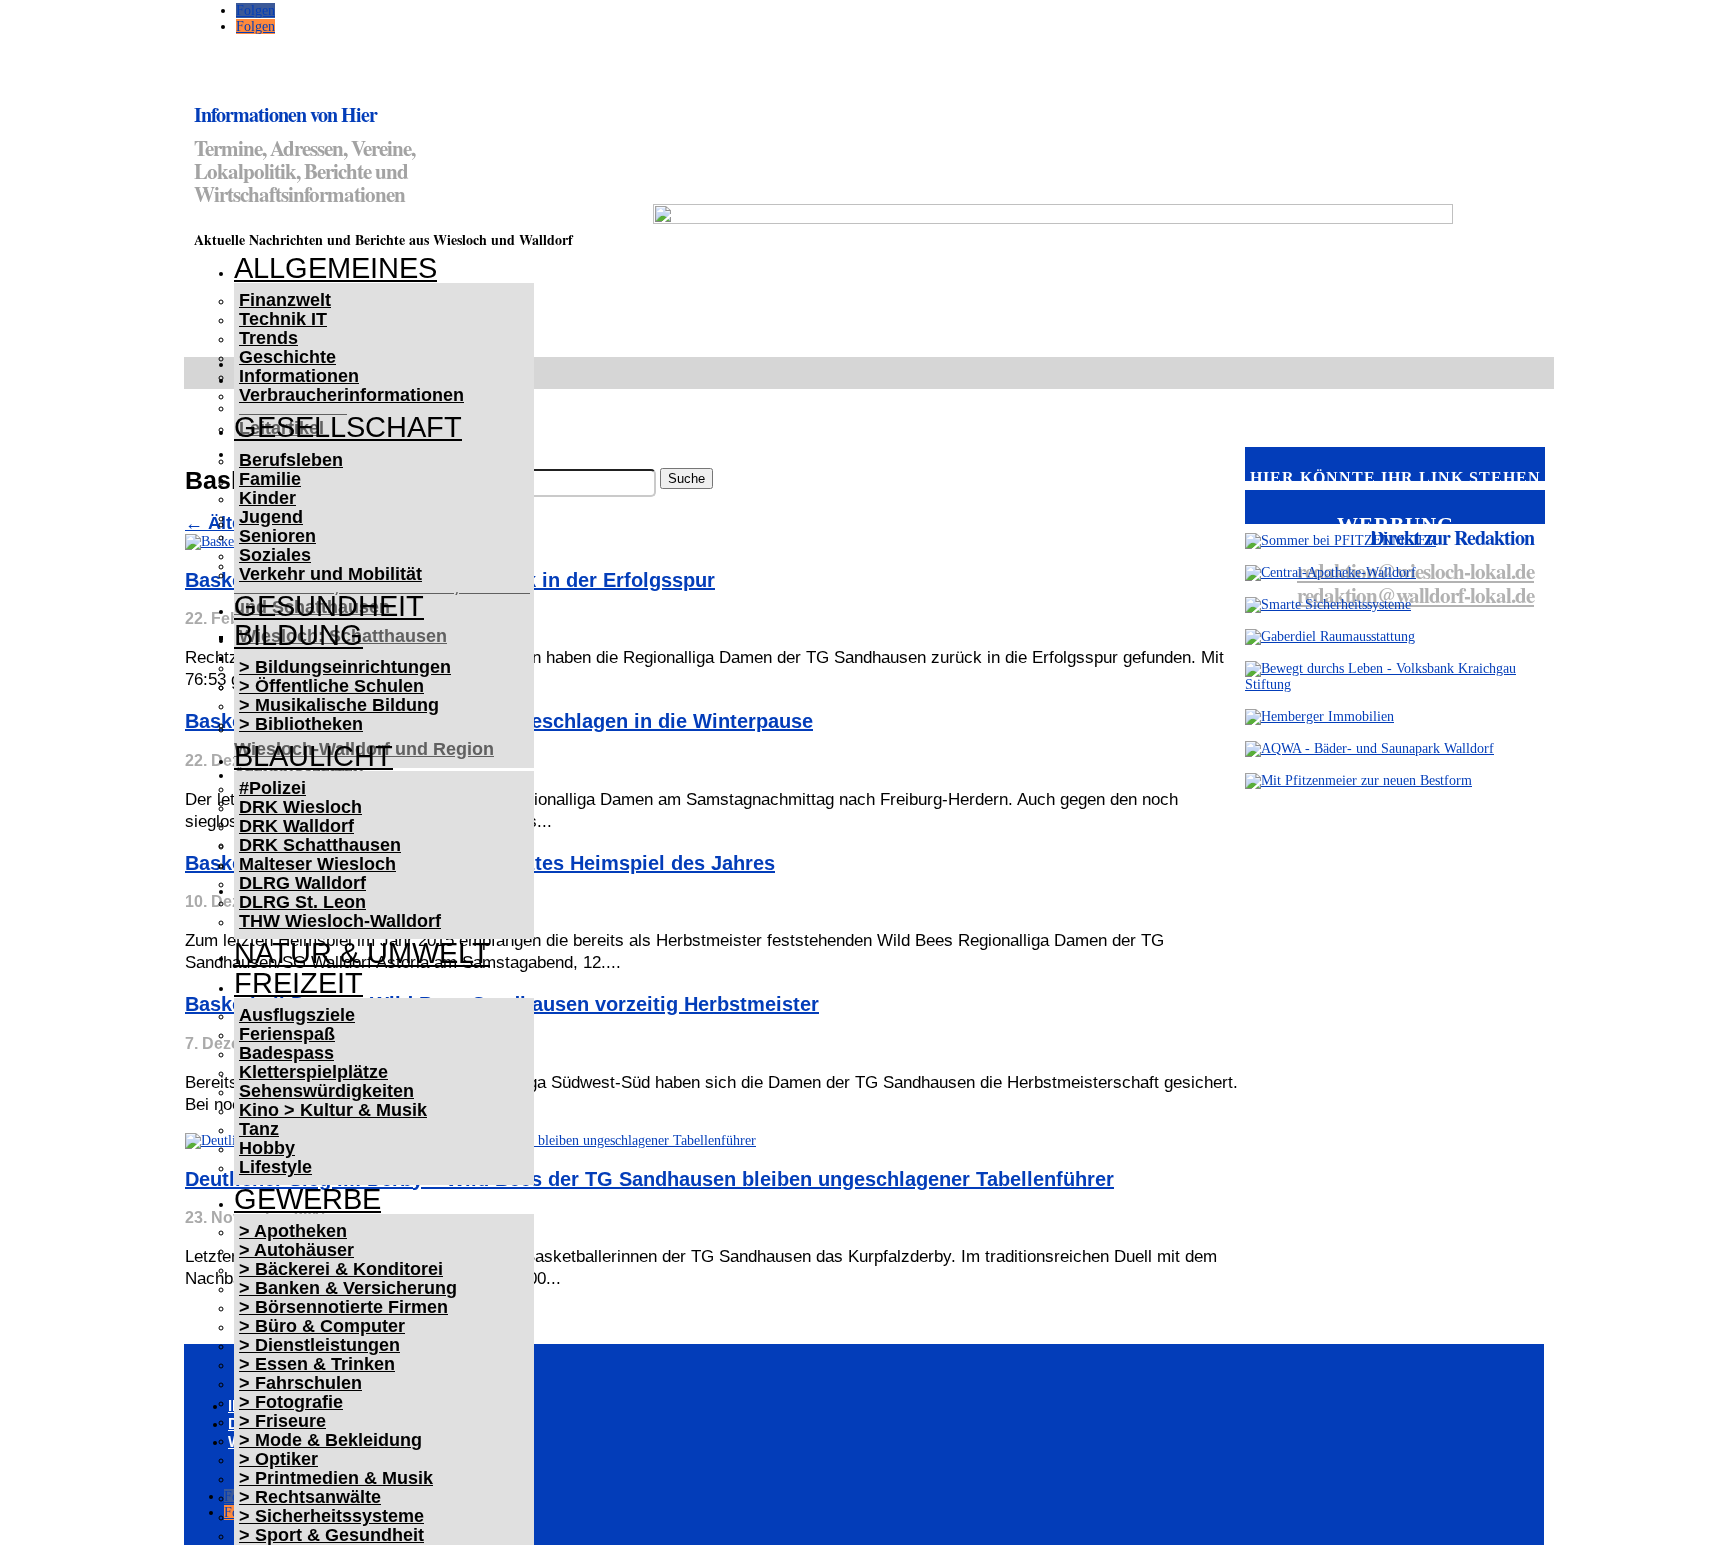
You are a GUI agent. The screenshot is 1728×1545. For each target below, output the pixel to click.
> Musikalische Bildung (339, 705)
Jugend (271, 517)
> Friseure (282, 1421)
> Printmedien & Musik (336, 1478)
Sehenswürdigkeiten (326, 1091)
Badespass (286, 1053)
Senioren (277, 536)
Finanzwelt (285, 300)
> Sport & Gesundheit (331, 1535)
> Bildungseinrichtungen (345, 667)
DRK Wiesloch (300, 807)
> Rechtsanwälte (310, 1497)
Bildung (298, 635)
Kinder (267, 498)
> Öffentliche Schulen (331, 686)
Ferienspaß (287, 1034)
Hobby (267, 1148)
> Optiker (278, 1459)
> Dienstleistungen (319, 1345)
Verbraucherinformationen (351, 395)
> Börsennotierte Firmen (343, 1307)
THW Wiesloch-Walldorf (340, 921)
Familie (270, 479)
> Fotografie (291, 1402)
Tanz (259, 1129)
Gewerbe (307, 1199)
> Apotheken (293, 1231)
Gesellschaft (348, 427)
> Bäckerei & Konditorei (341, 1269)
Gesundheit (329, 606)
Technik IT (283, 319)
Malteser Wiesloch (317, 864)
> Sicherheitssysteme (331, 1516)
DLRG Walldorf (302, 883)
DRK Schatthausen (320, 845)
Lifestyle (275, 1167)
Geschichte (287, 357)
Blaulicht (313, 756)
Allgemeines (335, 268)
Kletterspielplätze (313, 1072)
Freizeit (298, 983)
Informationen (299, 376)
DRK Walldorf (296, 826)
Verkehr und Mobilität (330, 574)
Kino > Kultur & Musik (333, 1110)
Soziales (275, 555)
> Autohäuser (296, 1250)
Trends (268, 338)
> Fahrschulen (300, 1383)
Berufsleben (291, 460)
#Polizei (272, 788)
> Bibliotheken (301, 724)
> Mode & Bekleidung (330, 1440)
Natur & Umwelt (362, 953)
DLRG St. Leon (302, 902)
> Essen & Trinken (317, 1364)
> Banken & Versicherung (348, 1288)
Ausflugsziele (297, 1015)
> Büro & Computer (322, 1326)
